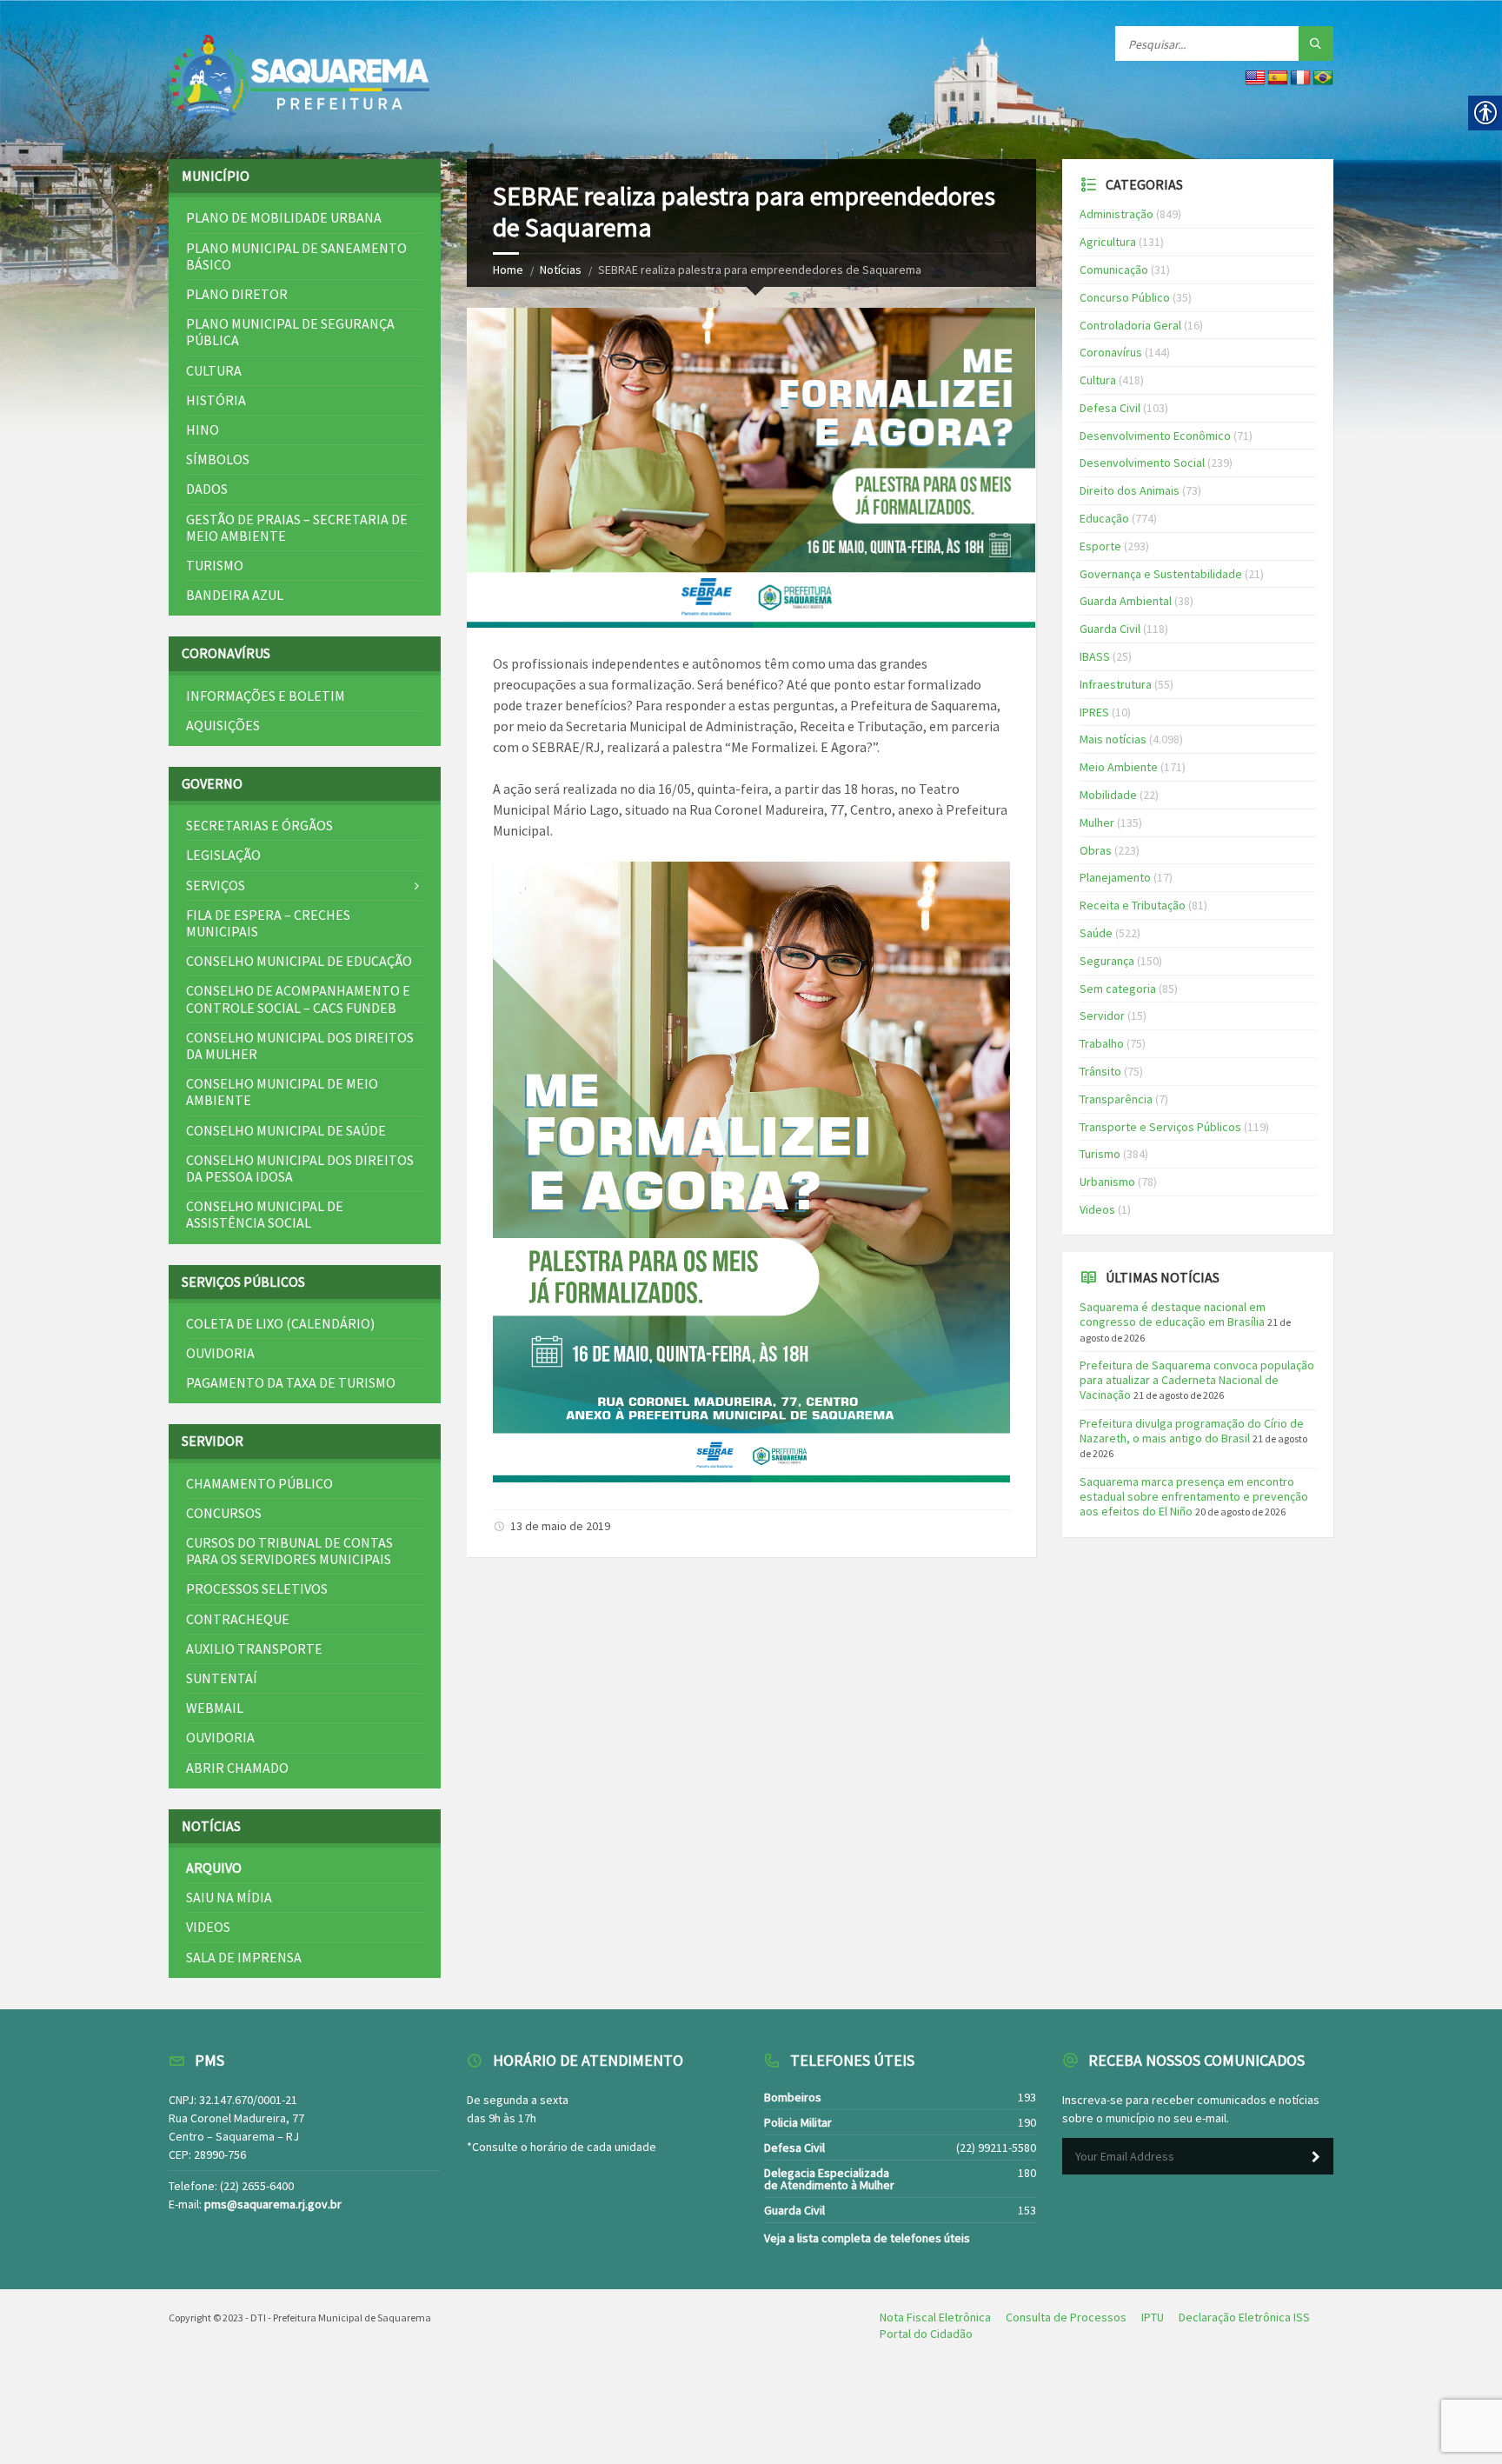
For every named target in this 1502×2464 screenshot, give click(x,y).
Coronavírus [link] (1111, 352)
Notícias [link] (561, 270)
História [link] (216, 400)
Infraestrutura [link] (1116, 684)
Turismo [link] (215, 565)
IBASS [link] (1095, 656)
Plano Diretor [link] (237, 294)
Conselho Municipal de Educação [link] (299, 961)
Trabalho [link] (1102, 1043)
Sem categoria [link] (1118, 989)
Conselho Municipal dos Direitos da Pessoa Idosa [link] (300, 1168)
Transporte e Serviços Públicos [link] (1160, 1127)
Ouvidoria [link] (220, 1353)
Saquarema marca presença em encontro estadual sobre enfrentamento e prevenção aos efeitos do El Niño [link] (1194, 1496)
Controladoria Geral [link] (1130, 325)
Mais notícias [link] (1113, 739)
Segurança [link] (1107, 961)
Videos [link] (208, 1927)
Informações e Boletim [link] (266, 696)
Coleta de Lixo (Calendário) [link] (280, 1323)
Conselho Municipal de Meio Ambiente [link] (282, 1092)
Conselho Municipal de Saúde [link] (286, 1130)
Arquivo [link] (214, 1868)
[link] (299, 80)
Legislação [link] (223, 855)
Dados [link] (207, 489)
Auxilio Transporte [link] (254, 1648)
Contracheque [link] (238, 1619)
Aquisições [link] (223, 725)
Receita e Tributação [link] (1133, 905)
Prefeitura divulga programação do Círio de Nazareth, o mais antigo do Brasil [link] (1192, 1431)
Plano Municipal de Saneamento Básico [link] (296, 256)
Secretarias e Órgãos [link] (259, 825)
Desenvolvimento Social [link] (1142, 463)
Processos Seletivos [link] (257, 1588)
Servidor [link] (1102, 1016)
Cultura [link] (214, 370)
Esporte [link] (1100, 546)
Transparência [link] (1116, 1099)
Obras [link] (1096, 850)
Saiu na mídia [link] (229, 1897)
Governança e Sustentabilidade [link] (1161, 574)
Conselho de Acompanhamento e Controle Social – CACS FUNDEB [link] (298, 999)
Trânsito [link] (1100, 1071)
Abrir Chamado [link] (237, 1768)
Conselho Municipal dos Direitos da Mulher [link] (300, 1046)
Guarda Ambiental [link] (1126, 601)
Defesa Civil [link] (1110, 408)
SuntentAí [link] (222, 1678)
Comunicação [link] (1114, 270)
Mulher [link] (1097, 822)
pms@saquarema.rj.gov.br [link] (273, 2204)
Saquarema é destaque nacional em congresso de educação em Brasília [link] (1173, 1314)
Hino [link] (203, 430)
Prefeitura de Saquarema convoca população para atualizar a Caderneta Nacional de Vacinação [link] (1197, 1380)
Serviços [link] (216, 885)
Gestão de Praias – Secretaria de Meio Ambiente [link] (297, 527)
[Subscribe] (1316, 2157)
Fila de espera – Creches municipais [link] (268, 923)
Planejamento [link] (1115, 877)
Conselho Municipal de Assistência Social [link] (265, 1214)
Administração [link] (1117, 214)
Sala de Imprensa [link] (244, 1957)
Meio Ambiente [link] (1119, 767)
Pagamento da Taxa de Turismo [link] (291, 1382)
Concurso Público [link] (1125, 297)
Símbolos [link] (218, 459)
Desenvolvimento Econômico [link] (1155, 436)
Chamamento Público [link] (259, 1483)
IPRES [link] (1094, 712)
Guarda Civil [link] (1110, 629)
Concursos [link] (224, 1513)
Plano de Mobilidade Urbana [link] (284, 217)
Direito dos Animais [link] (1130, 490)
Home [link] (508, 270)
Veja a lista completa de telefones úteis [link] (867, 2238)
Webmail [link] (215, 1708)
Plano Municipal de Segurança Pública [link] (290, 332)
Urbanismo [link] (1107, 1182)
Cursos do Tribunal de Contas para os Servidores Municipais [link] (289, 1551)
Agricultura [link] (1108, 242)
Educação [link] (1104, 518)
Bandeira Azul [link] (235, 595)
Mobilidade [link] (1108, 795)
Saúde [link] (1096, 933)
